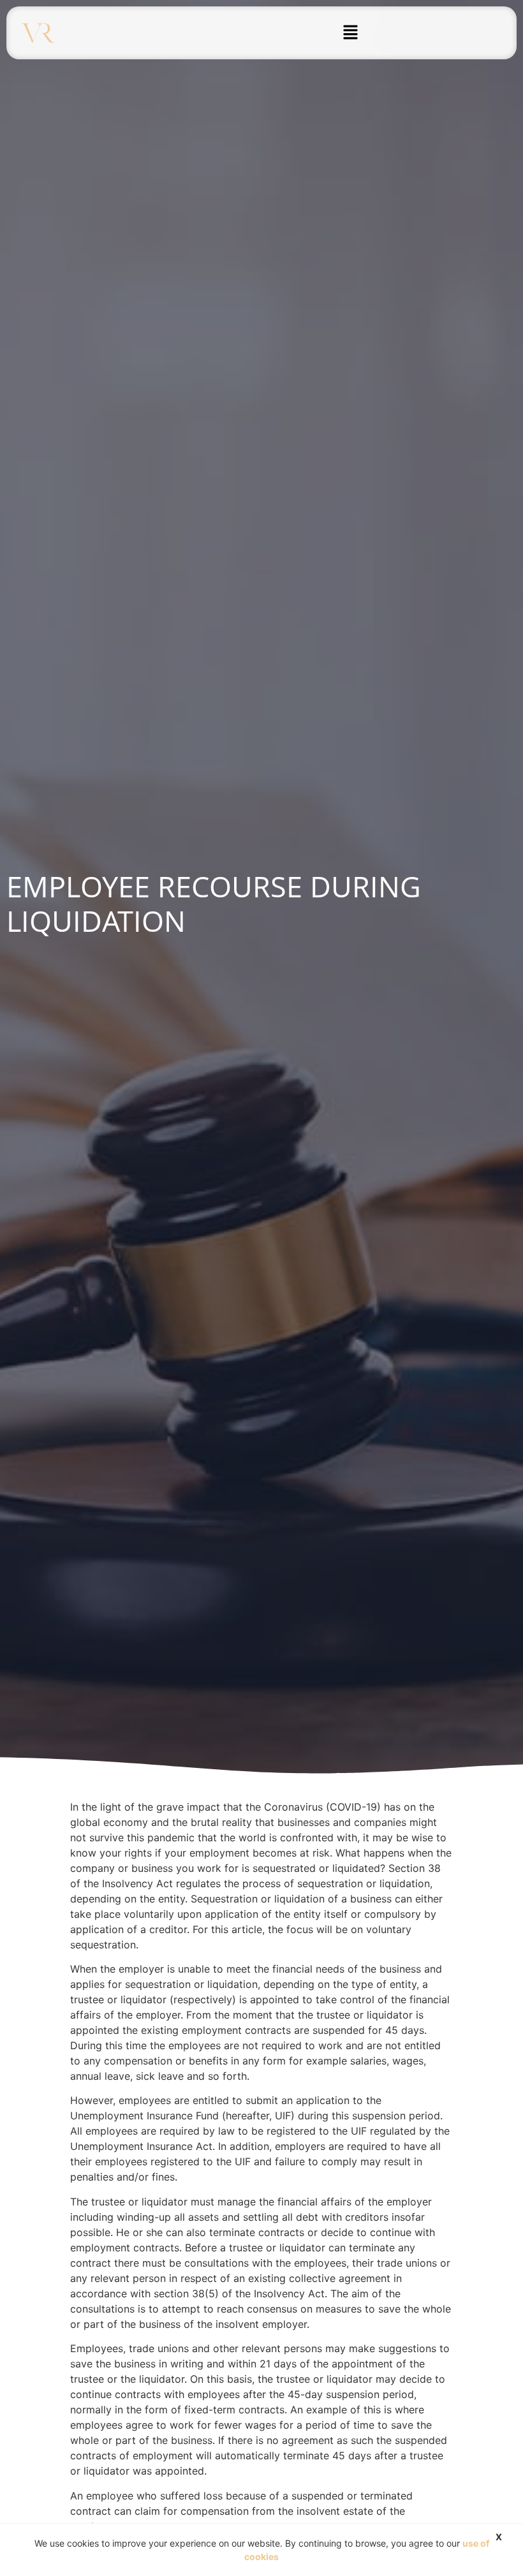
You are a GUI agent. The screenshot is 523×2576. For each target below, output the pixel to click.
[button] (350, 33)
